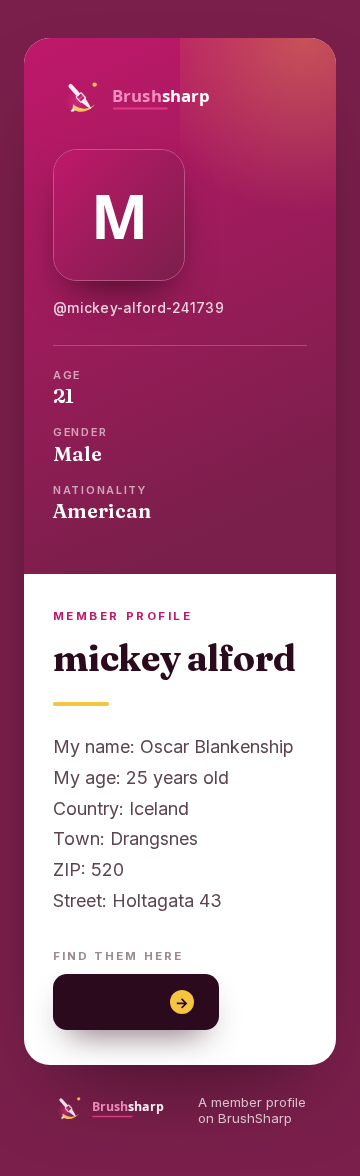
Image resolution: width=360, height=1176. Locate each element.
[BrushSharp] (180, 97)
